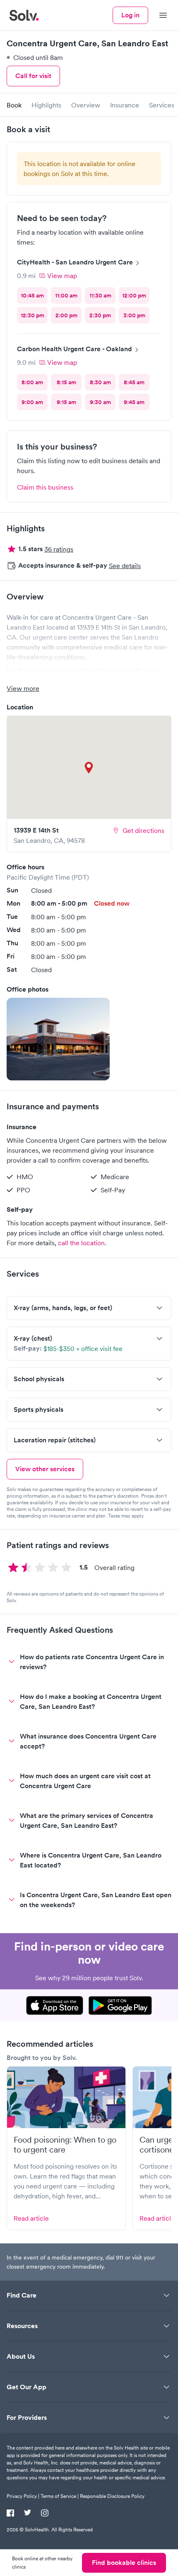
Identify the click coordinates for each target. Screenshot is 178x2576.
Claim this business (45, 487)
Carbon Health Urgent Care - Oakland (75, 349)
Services (162, 105)
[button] (58, 1039)
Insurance (125, 105)
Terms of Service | (60, 2496)
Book (14, 105)
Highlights (46, 105)
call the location (81, 1243)
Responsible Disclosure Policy (112, 2496)
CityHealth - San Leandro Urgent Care (75, 262)
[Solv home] (24, 15)
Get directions (143, 830)
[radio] (32, 295)
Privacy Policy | (23, 2496)
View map (62, 276)
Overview (86, 105)
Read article (31, 2218)
